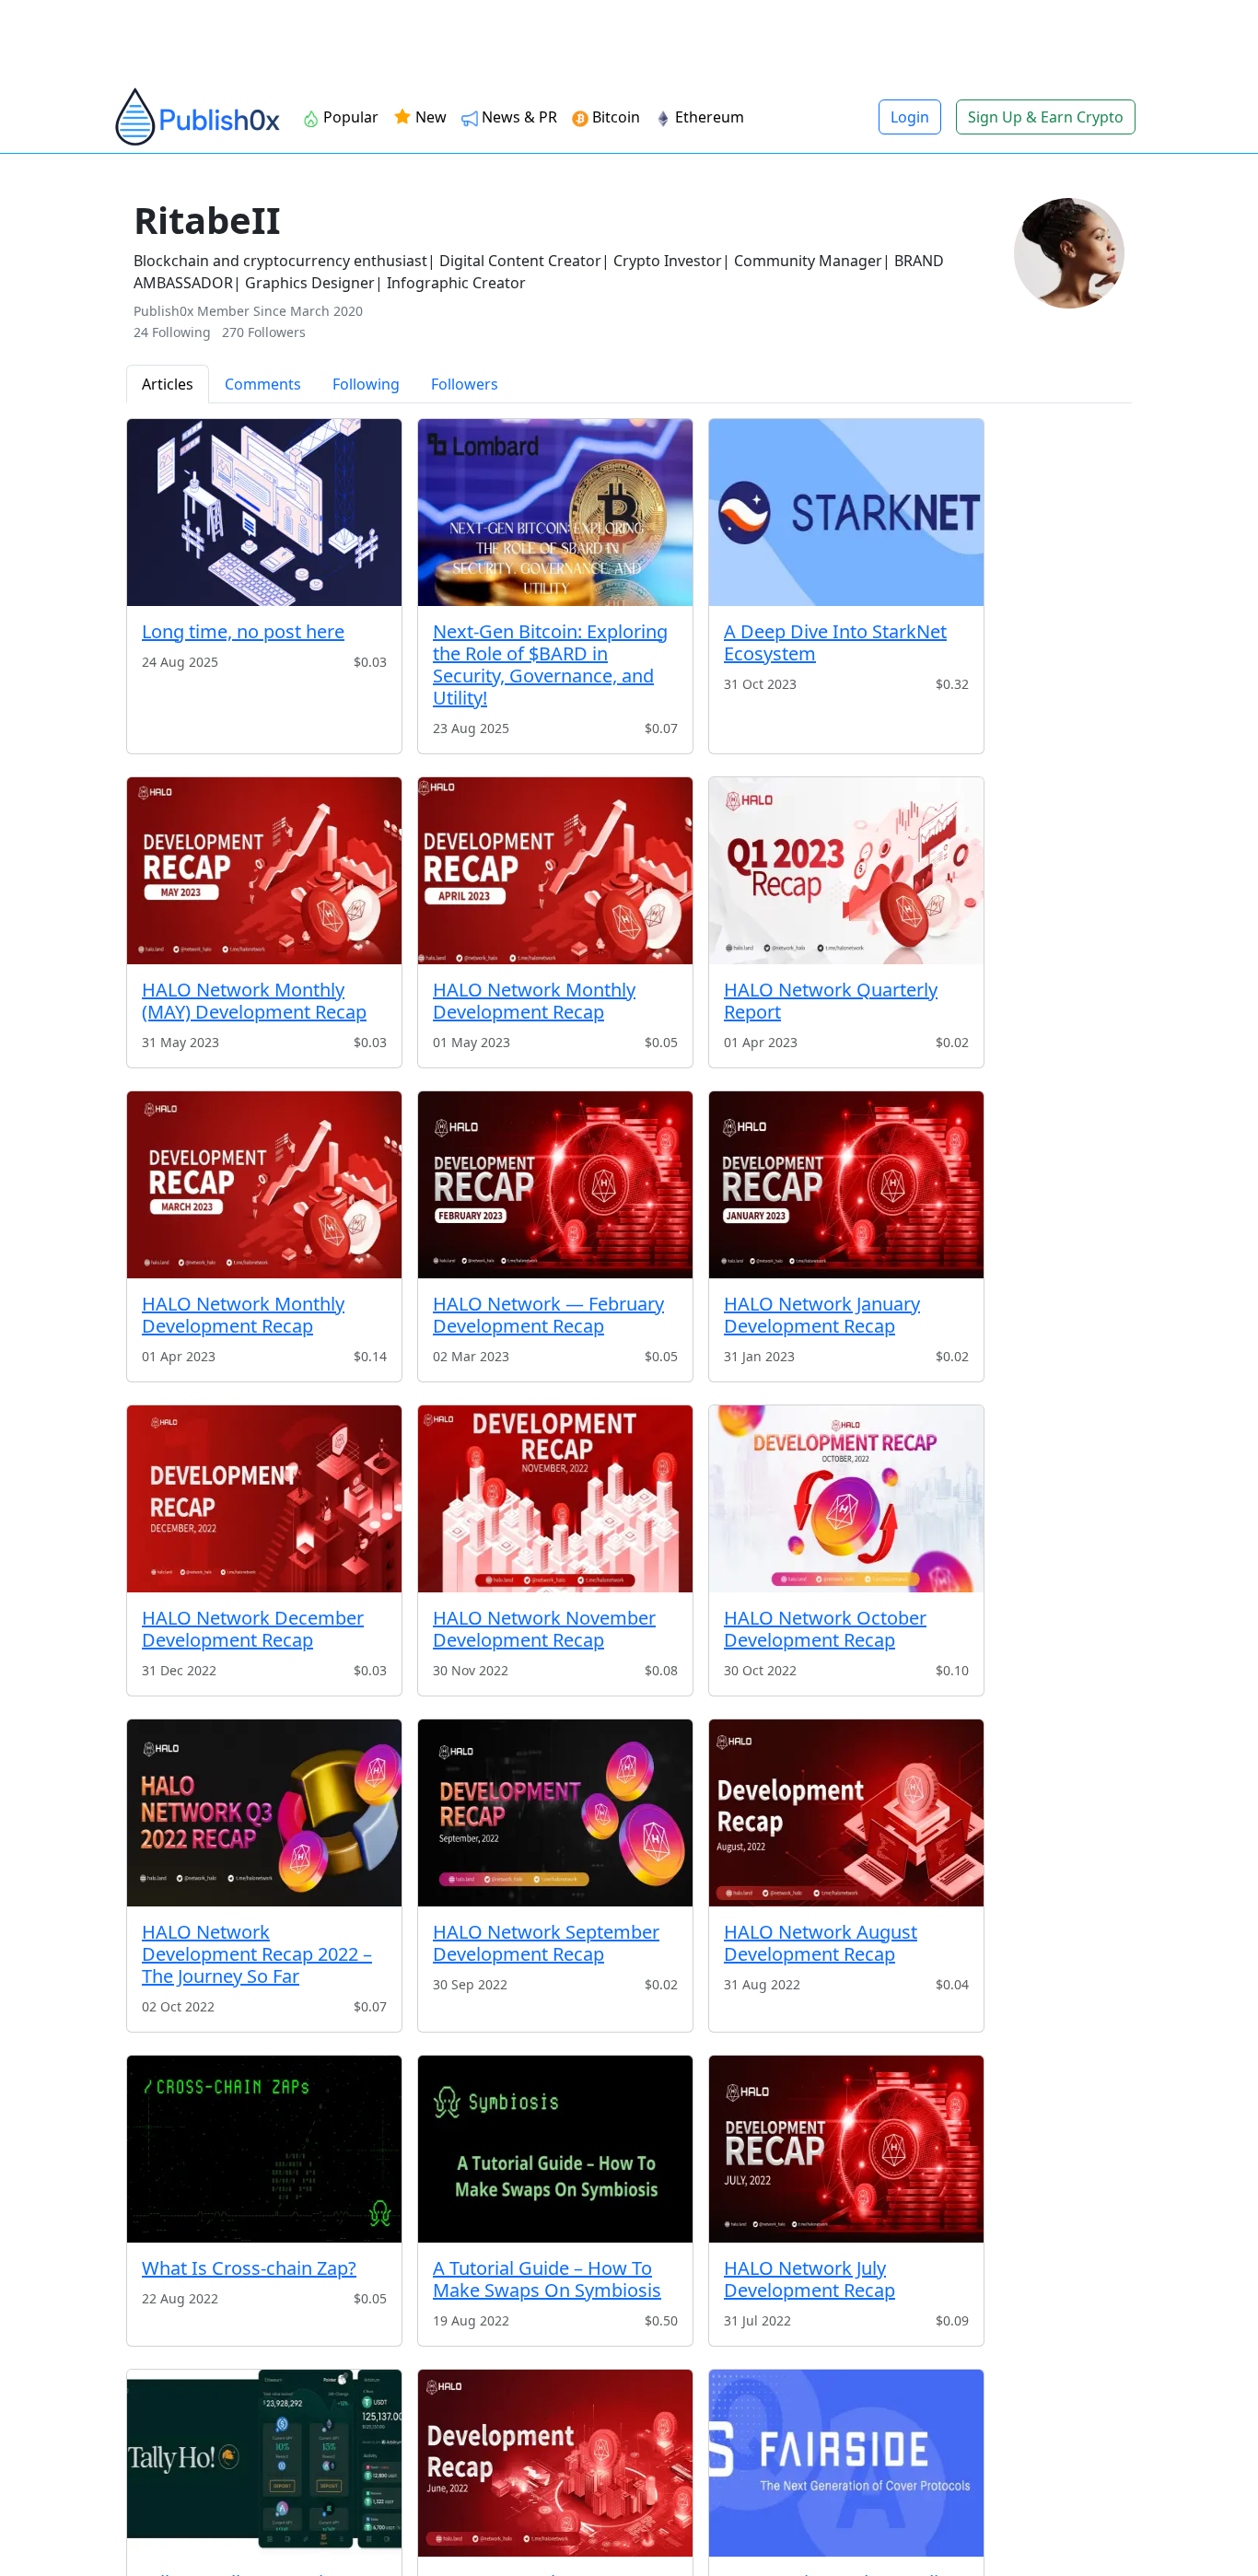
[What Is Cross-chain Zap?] (264, 2149)
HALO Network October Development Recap (825, 1629)
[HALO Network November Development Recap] (555, 1499)
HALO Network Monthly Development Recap (534, 1001)
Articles (168, 384)
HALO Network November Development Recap (544, 1629)
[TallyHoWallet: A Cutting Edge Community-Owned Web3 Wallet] (264, 2463)
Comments (263, 384)
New (429, 117)
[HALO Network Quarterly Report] (846, 871)
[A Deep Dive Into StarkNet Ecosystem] (846, 513)
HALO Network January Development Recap (822, 1315)
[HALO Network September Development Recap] (555, 1813)
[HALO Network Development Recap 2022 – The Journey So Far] (264, 1813)
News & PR (519, 117)
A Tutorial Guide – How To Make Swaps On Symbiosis (547, 2279)
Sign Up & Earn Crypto (1046, 117)
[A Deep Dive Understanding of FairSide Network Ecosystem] (846, 2463)
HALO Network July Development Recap (810, 2279)
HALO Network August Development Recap (821, 1943)
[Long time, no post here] (264, 513)
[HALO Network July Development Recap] (846, 2149)
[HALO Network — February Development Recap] (555, 1185)
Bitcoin (616, 117)
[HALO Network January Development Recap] (846, 1185)
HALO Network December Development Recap (253, 1629)
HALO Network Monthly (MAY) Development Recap (254, 1001)
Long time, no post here (243, 631)
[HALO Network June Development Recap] (555, 2463)
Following (366, 384)
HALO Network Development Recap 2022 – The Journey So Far (257, 1954)
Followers (465, 384)
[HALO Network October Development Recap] (846, 1499)
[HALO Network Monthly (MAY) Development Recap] (264, 871)
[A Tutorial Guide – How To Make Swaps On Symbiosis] (555, 2149)
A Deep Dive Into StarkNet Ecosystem (835, 642)
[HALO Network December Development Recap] (264, 1499)
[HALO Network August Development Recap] (846, 1813)
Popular (351, 117)
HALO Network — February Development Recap (548, 1315)
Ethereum (710, 117)
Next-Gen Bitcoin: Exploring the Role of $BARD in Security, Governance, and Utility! (550, 664)
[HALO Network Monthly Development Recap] (555, 871)
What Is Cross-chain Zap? (249, 2268)
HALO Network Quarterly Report (831, 1001)
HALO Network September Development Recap (546, 1943)
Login (910, 117)
